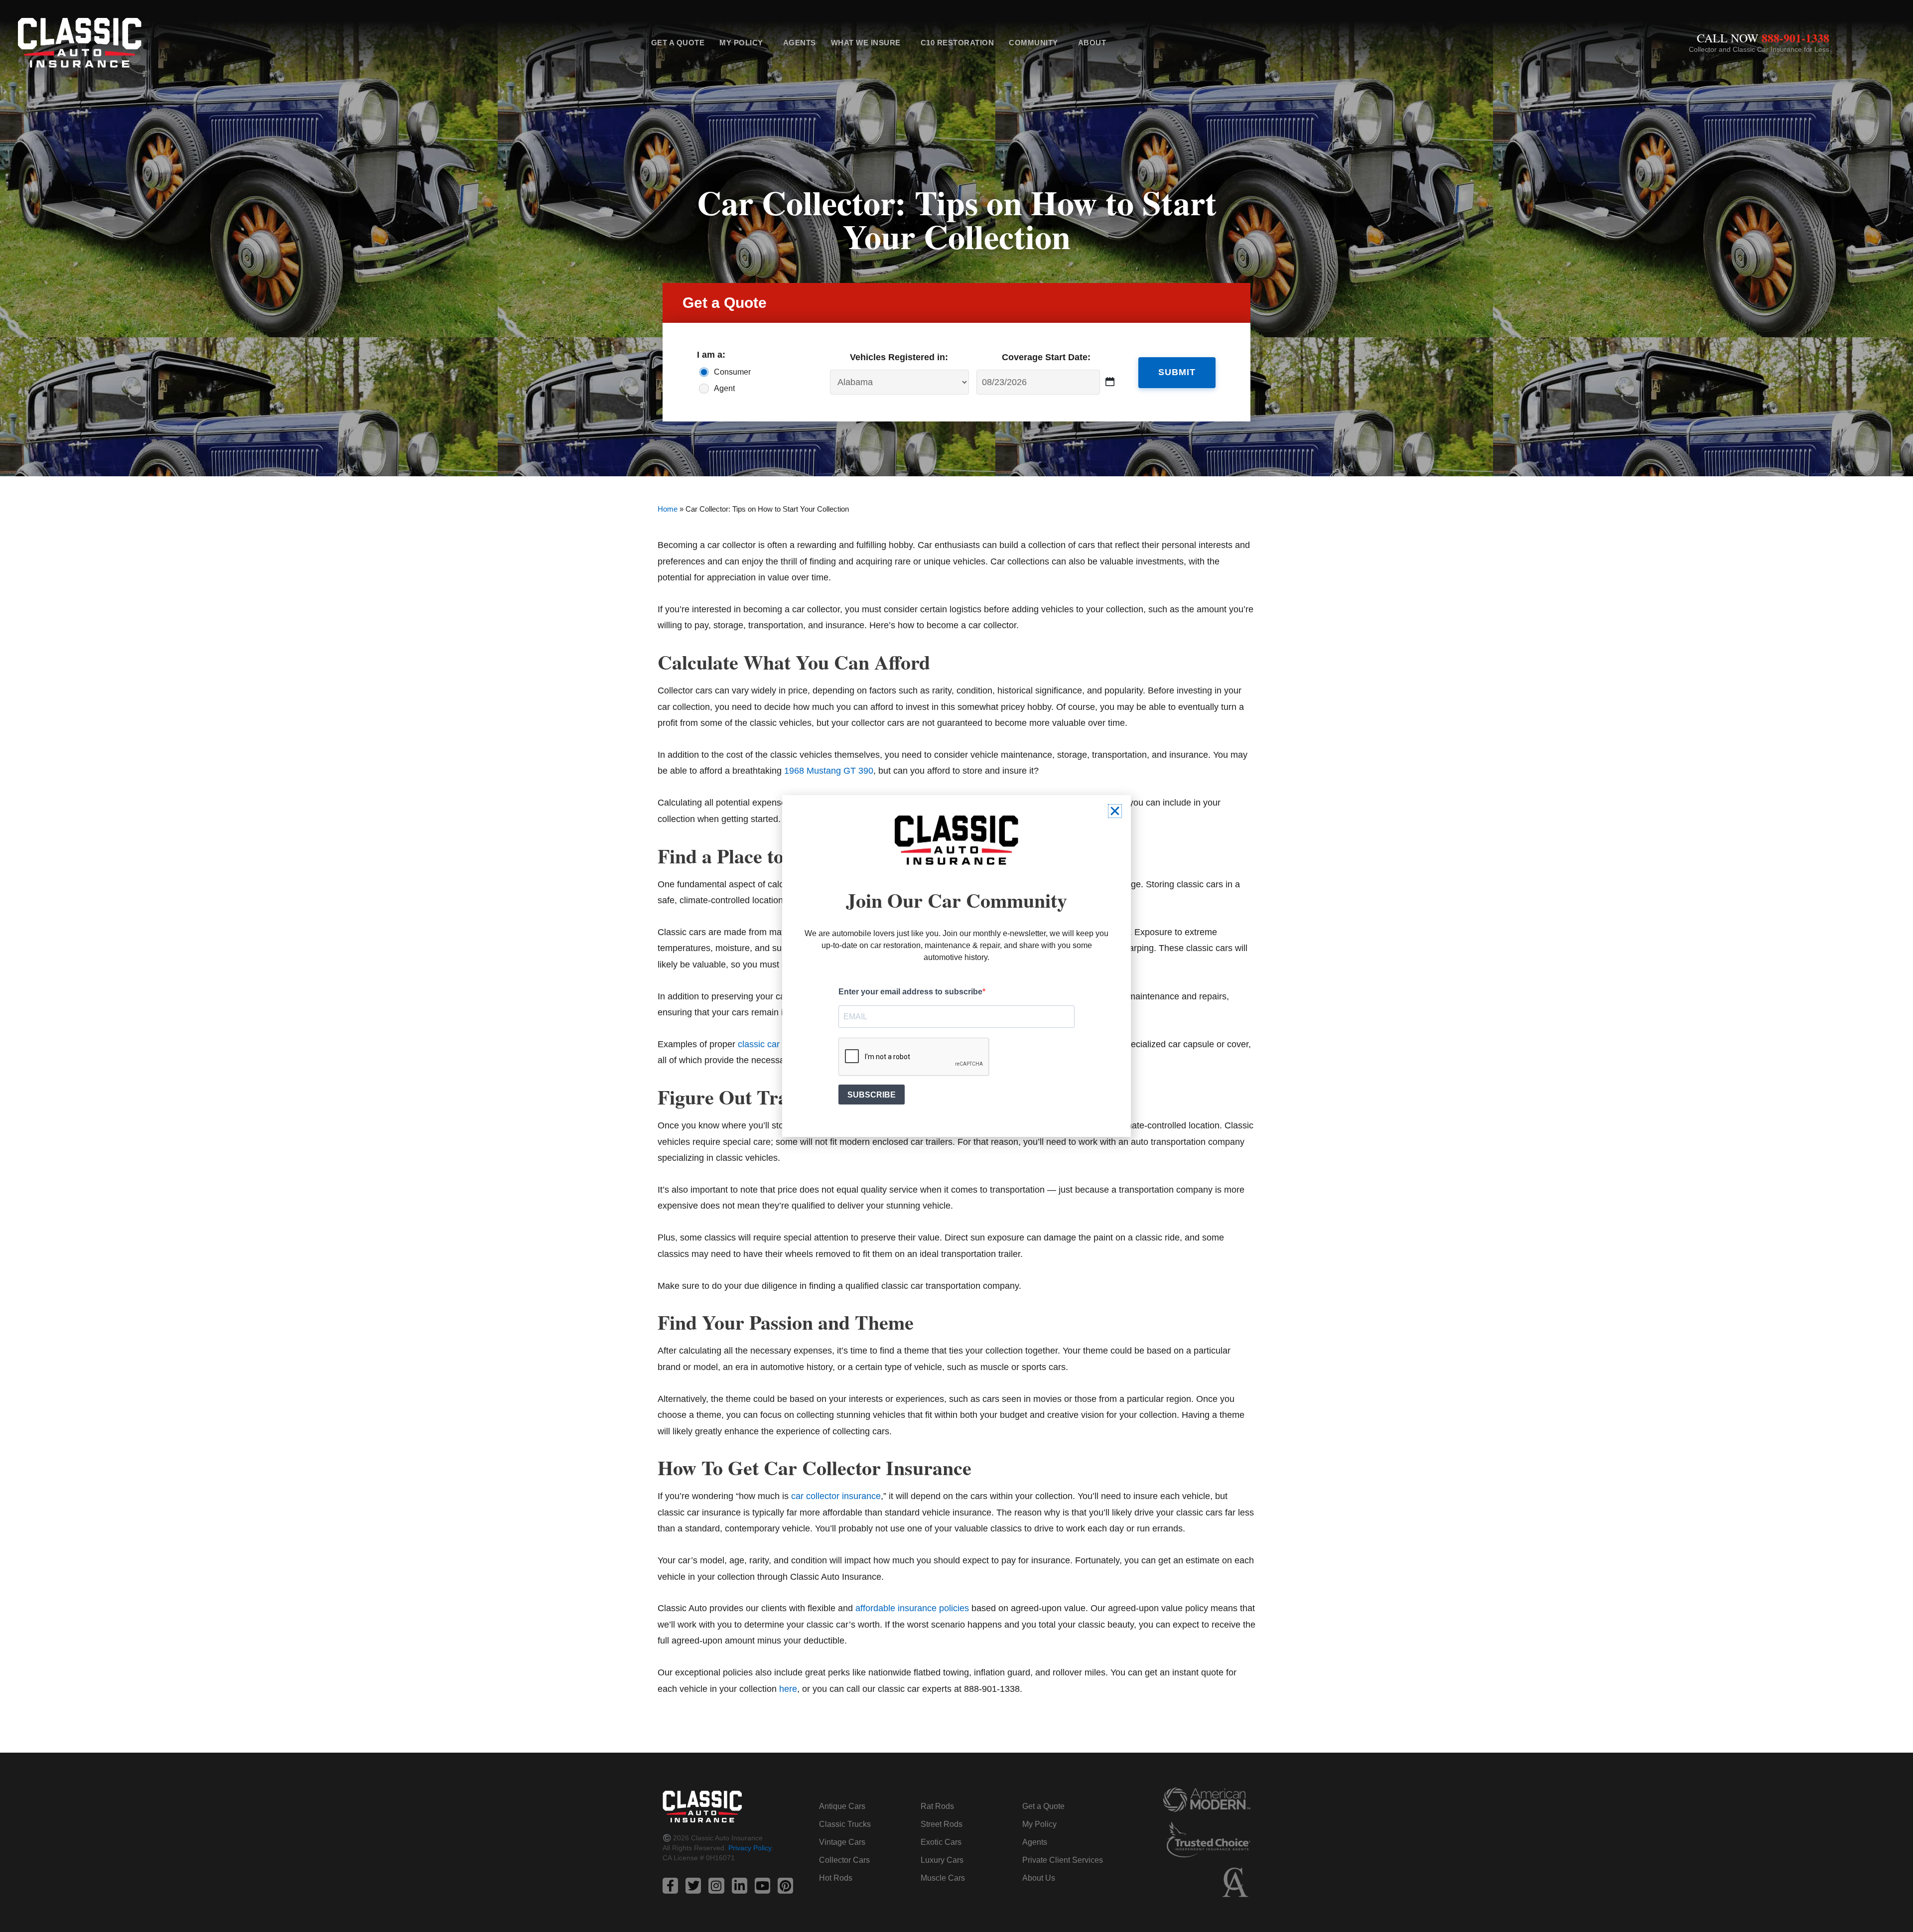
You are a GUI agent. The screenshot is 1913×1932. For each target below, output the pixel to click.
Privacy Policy (750, 1848)
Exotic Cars (941, 1842)
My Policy (741, 43)
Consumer (732, 372)
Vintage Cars (842, 1842)
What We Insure (866, 43)
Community (1033, 43)
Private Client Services (1063, 1860)
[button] (1115, 811)
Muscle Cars (943, 1878)
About (1092, 43)
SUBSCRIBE (872, 1095)
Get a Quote (678, 43)
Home (668, 509)
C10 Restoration (957, 43)
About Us (1039, 1878)
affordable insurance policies (912, 1608)
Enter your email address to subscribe (910, 992)
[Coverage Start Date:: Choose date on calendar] (1110, 382)
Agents (800, 43)
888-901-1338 (1795, 38)
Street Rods (942, 1824)
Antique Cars (842, 1806)
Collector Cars (844, 1860)
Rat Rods (937, 1806)
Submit (1177, 372)
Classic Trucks (845, 1824)
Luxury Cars (942, 1860)
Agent (724, 388)
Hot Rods (836, 1878)
